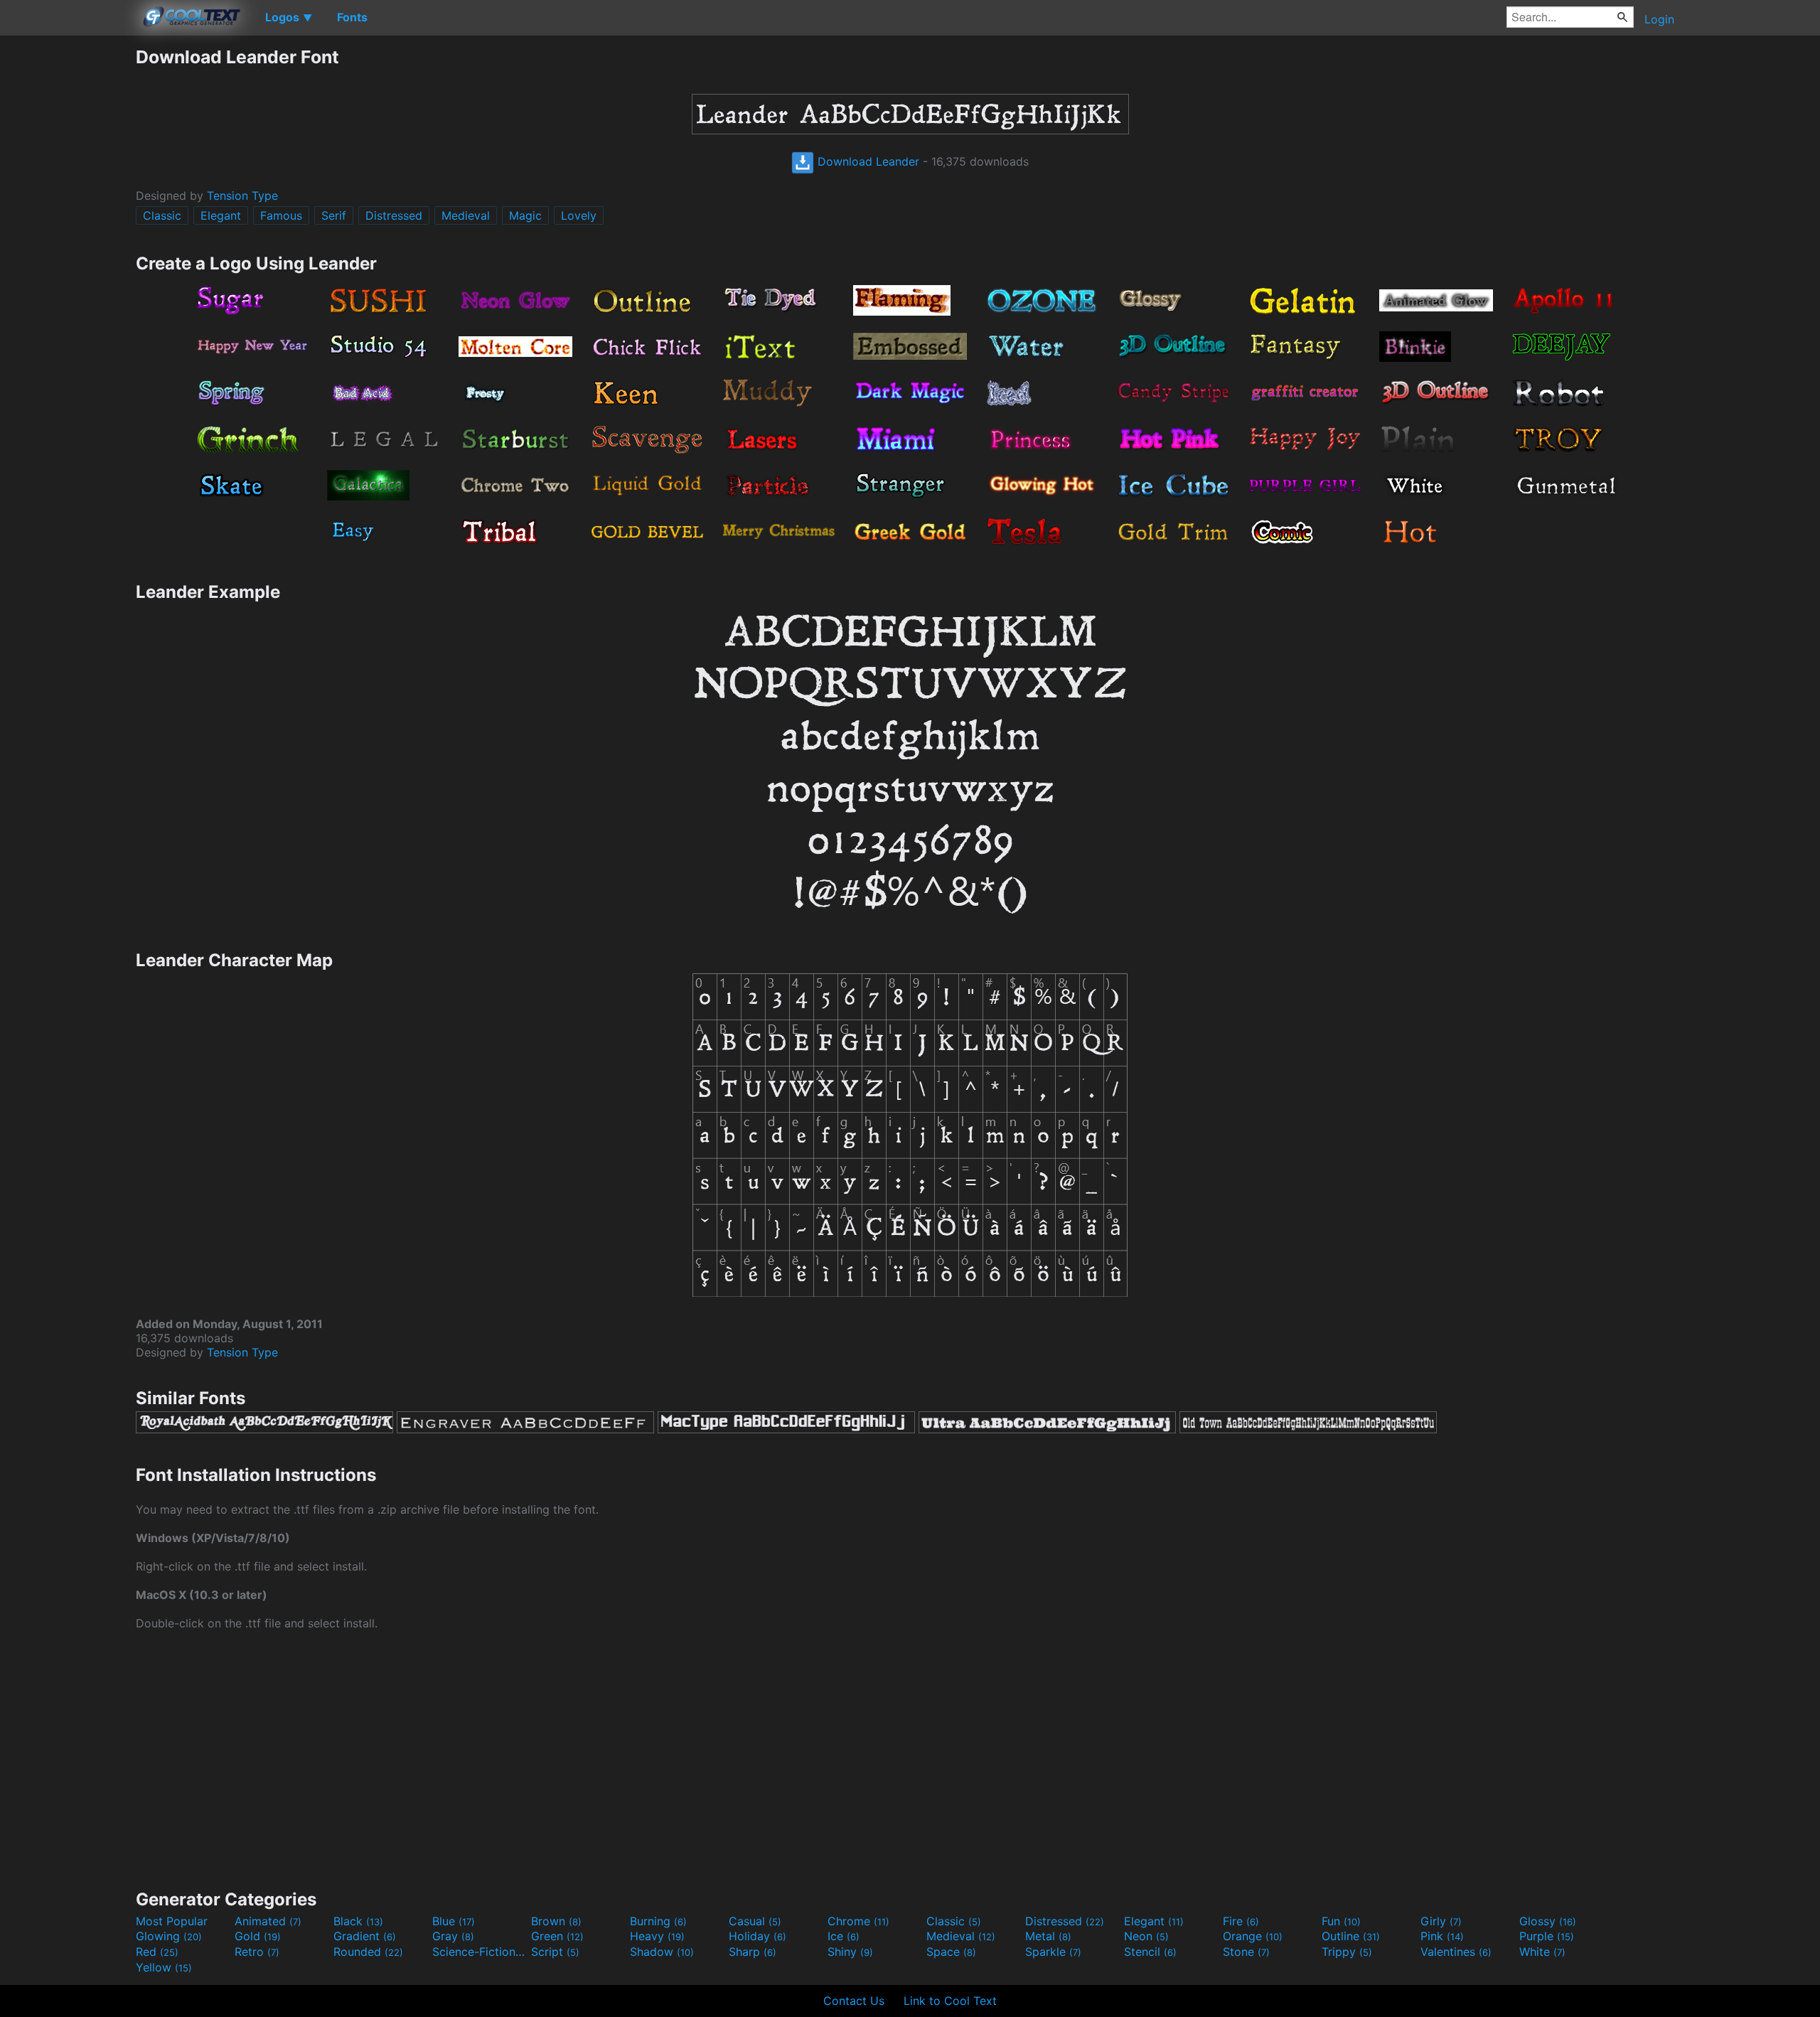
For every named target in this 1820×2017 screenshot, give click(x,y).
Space (951, 1952)
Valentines (1456, 1952)
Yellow (164, 1967)
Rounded (368, 1952)
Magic (525, 215)
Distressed (394, 215)
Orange (1253, 1936)
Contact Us (854, 2001)
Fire (1241, 1921)
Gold (258, 1936)
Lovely (579, 215)
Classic (162, 215)
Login (1659, 19)
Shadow (662, 1952)
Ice (844, 1936)
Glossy (1548, 1921)
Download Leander (867, 161)
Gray (453, 1936)
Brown (556, 1921)
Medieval (466, 215)
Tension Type (242, 196)
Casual (755, 1921)
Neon (1146, 1936)
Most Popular (172, 1921)
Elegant (221, 215)
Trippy (1347, 1952)
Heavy (657, 1936)
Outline (1351, 1936)
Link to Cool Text (950, 2001)
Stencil (1150, 1952)
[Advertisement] (68, 260)
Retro (257, 1952)
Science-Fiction (480, 1952)
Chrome (858, 1921)
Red (157, 1952)
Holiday (758, 1936)
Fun (1341, 1921)
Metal (1048, 1936)
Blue (454, 1921)
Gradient (365, 1936)
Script (555, 1952)
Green (557, 1936)
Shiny (850, 1952)
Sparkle (1053, 1952)
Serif (334, 215)
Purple (1547, 1936)
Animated (268, 1921)
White (1542, 1952)
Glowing (169, 1936)
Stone (1246, 1952)
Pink (1442, 1936)
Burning (658, 1921)
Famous (281, 215)
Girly (1441, 1921)
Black (358, 1921)
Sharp (753, 1952)
